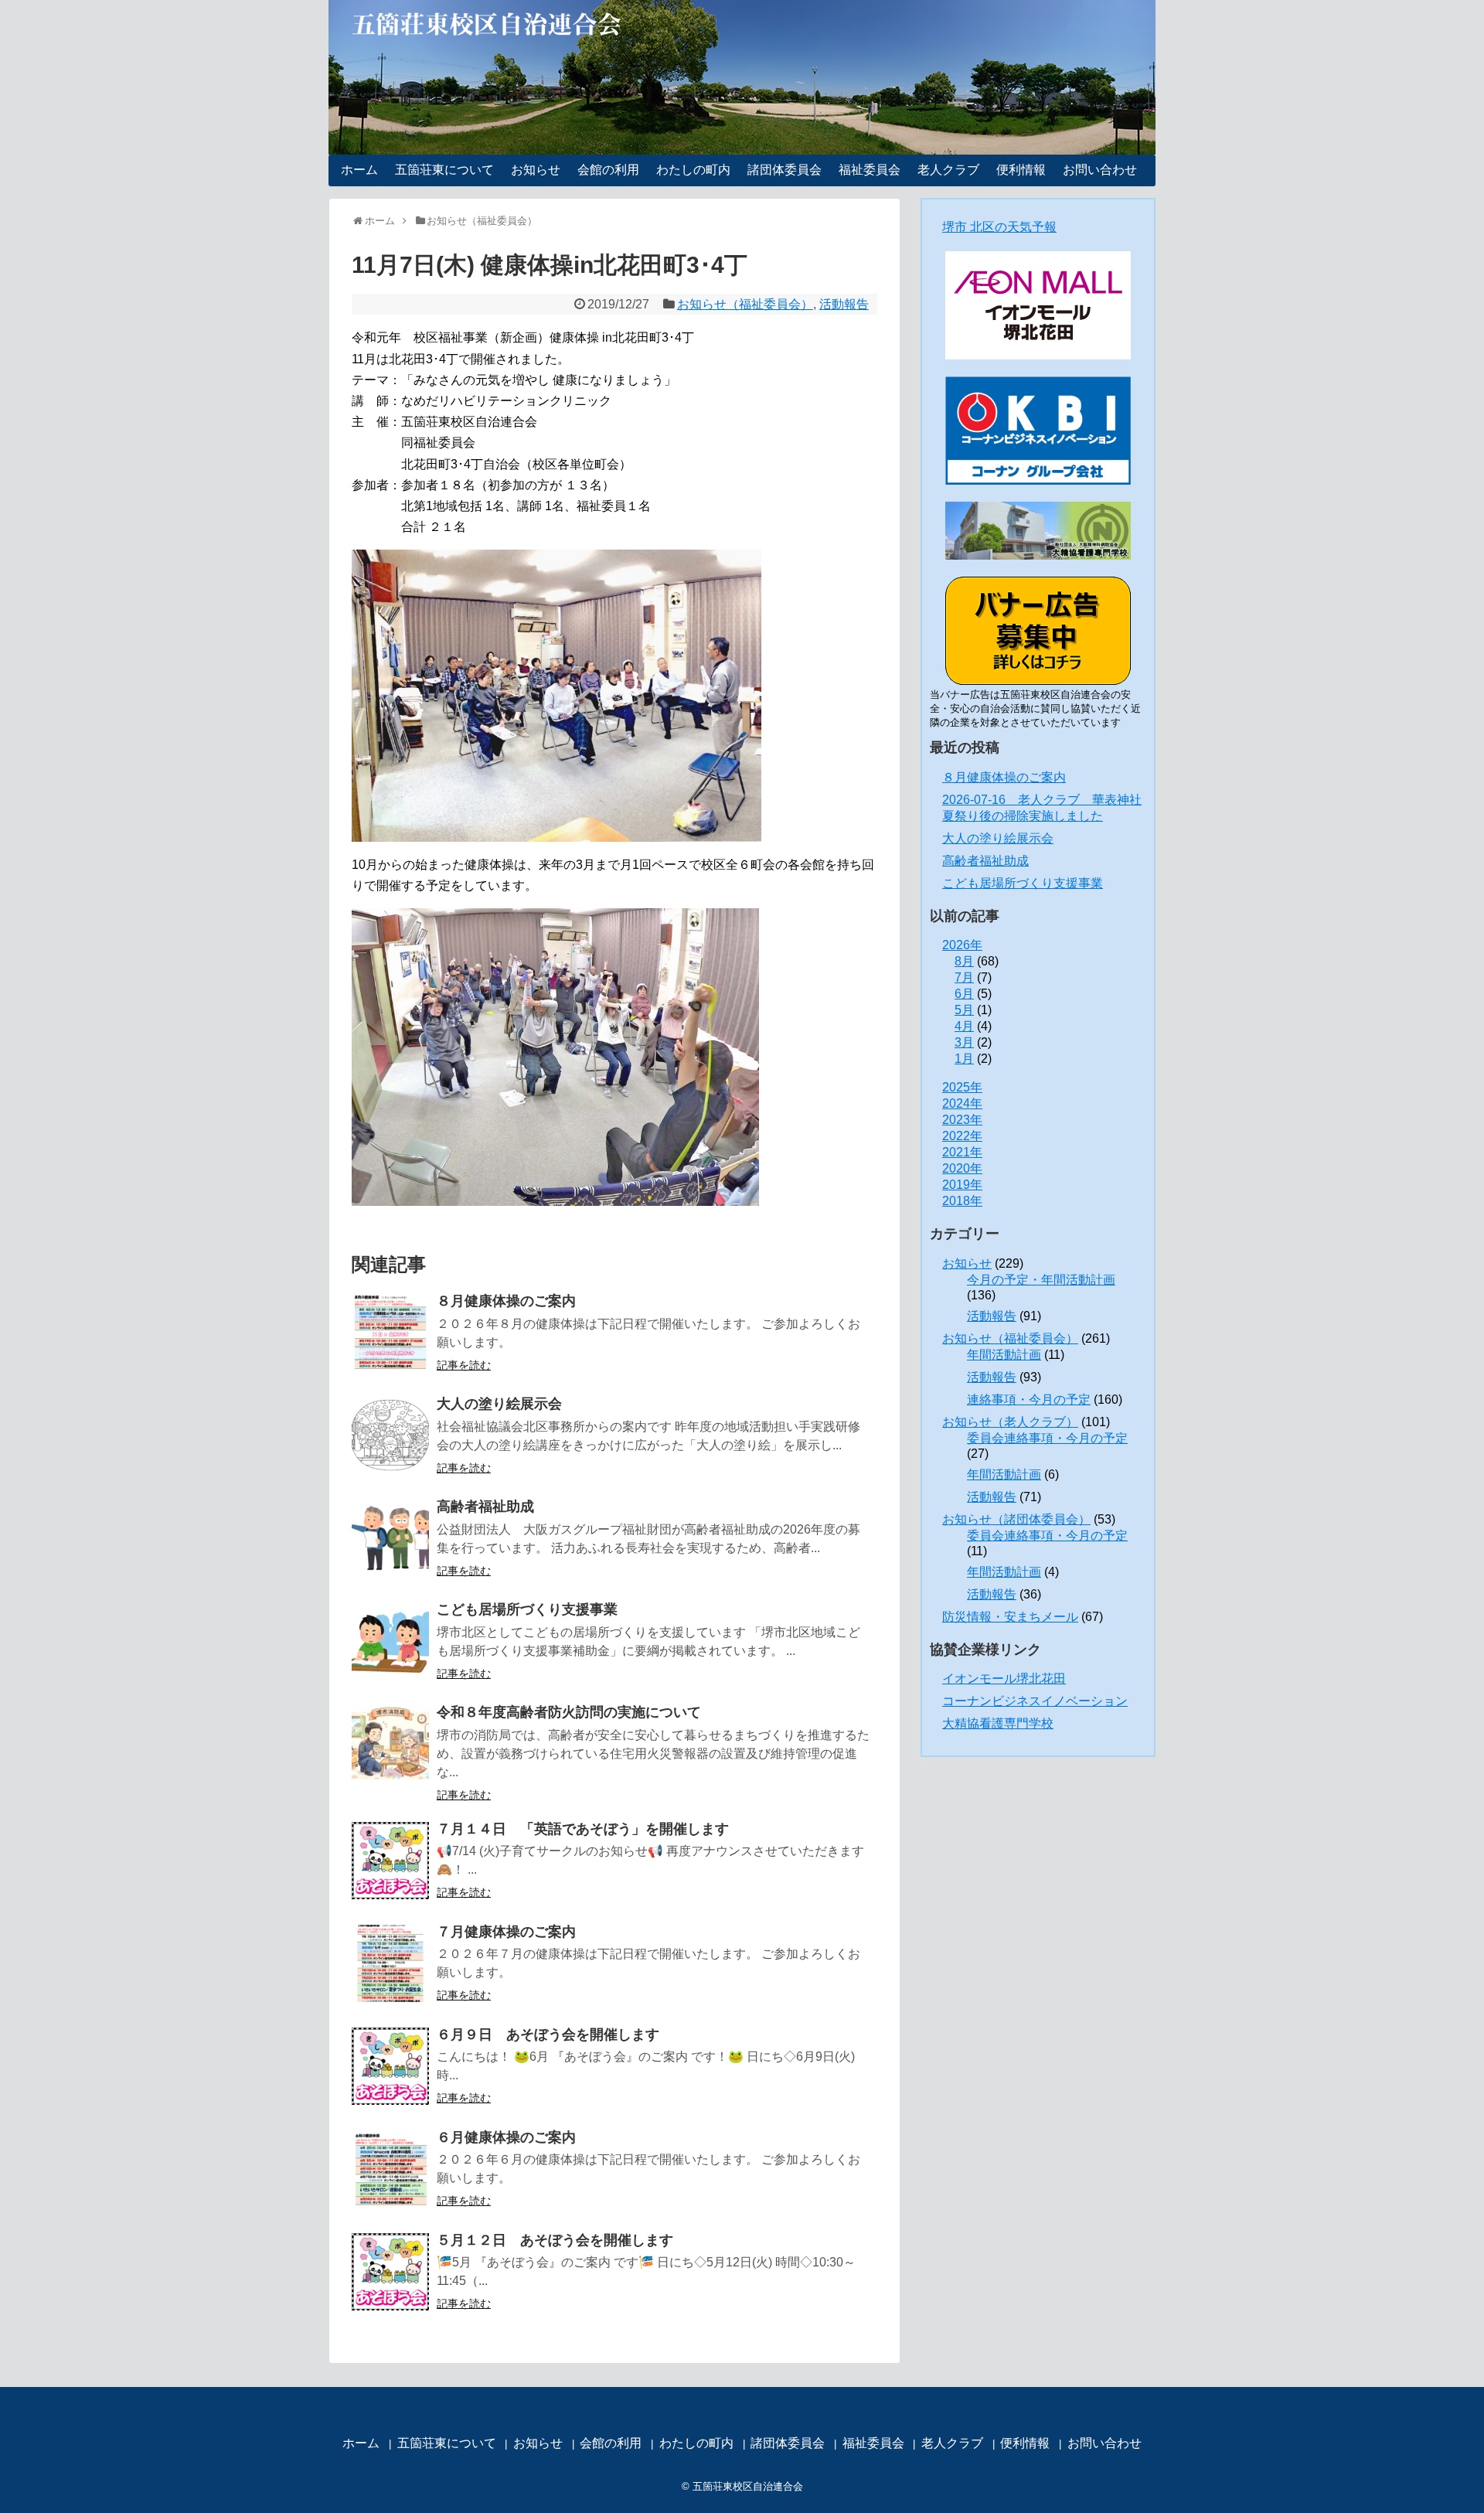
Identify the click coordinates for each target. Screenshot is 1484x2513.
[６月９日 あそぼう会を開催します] (390, 2066)
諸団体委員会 (785, 170)
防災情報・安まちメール (1010, 1617)
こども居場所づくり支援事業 (527, 1609)
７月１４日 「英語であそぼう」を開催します (583, 1829)
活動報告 (844, 304)
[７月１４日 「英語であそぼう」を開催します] (390, 1861)
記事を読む (464, 1365)
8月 (964, 961)
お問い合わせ (1100, 170)
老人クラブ (948, 170)
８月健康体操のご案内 (506, 1301)
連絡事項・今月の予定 (1029, 1400)
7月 (964, 977)
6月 (964, 994)
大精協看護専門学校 (998, 1723)
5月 (964, 1010)
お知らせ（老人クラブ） (1010, 1422)
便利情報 (1021, 170)
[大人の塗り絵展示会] (390, 1435)
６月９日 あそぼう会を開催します (548, 2035)
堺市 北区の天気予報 (999, 227)
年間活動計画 (1004, 1355)
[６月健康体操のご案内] (390, 2169)
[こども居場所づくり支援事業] (390, 1641)
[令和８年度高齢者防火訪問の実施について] (390, 1744)
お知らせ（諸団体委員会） (1016, 1519)
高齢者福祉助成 (485, 1507)
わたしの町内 (693, 170)
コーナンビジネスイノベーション (1035, 1701)
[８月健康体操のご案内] (390, 1333)
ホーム (359, 170)
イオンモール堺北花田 (1004, 1679)
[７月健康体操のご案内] (390, 1963)
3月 (964, 1042)
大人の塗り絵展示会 (499, 1404)
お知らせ (536, 170)
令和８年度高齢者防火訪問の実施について (569, 1712)
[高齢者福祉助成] (390, 1538)
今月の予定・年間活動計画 (1041, 1280)
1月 (964, 1059)
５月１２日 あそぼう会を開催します (555, 2240)
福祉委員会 (870, 170)
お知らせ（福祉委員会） (745, 304)
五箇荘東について (444, 170)
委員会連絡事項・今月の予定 (1047, 1438)
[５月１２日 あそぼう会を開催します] (390, 2272)
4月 (964, 1026)
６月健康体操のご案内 (506, 2137)
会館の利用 (608, 170)
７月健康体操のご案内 (506, 1932)
